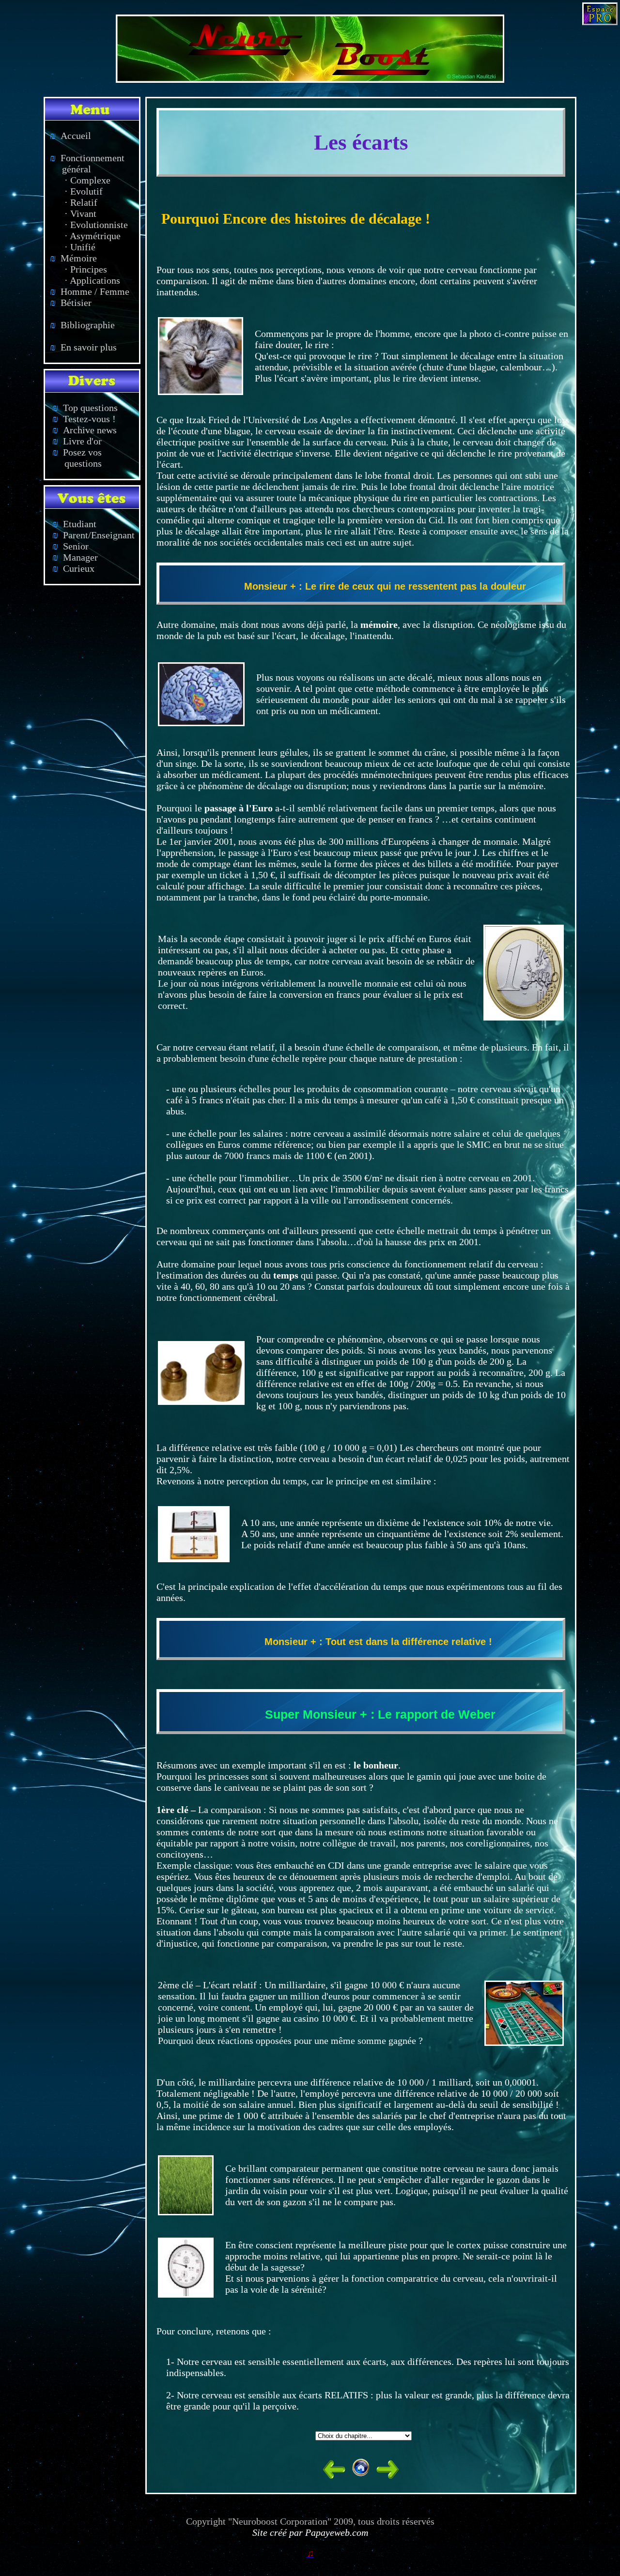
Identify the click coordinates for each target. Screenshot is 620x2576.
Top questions (85, 408)
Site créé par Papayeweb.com (310, 2532)
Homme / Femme (90, 291)
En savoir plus (83, 347)
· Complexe (87, 180)
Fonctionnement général (85, 163)
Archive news (85, 430)
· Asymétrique (93, 236)
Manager (75, 557)
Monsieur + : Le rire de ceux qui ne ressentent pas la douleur (385, 586)
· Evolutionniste (96, 225)
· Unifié (80, 247)
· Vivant (80, 213)
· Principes (86, 269)
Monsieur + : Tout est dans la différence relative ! (378, 1642)
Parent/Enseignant (93, 535)
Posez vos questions (73, 458)
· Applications (92, 280)
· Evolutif (84, 191)
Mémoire (73, 258)
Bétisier (71, 303)
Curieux (73, 568)
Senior (70, 546)
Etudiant (74, 524)
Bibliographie (82, 325)
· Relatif (81, 202)
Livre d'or (77, 441)
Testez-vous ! (84, 419)
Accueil (70, 136)
